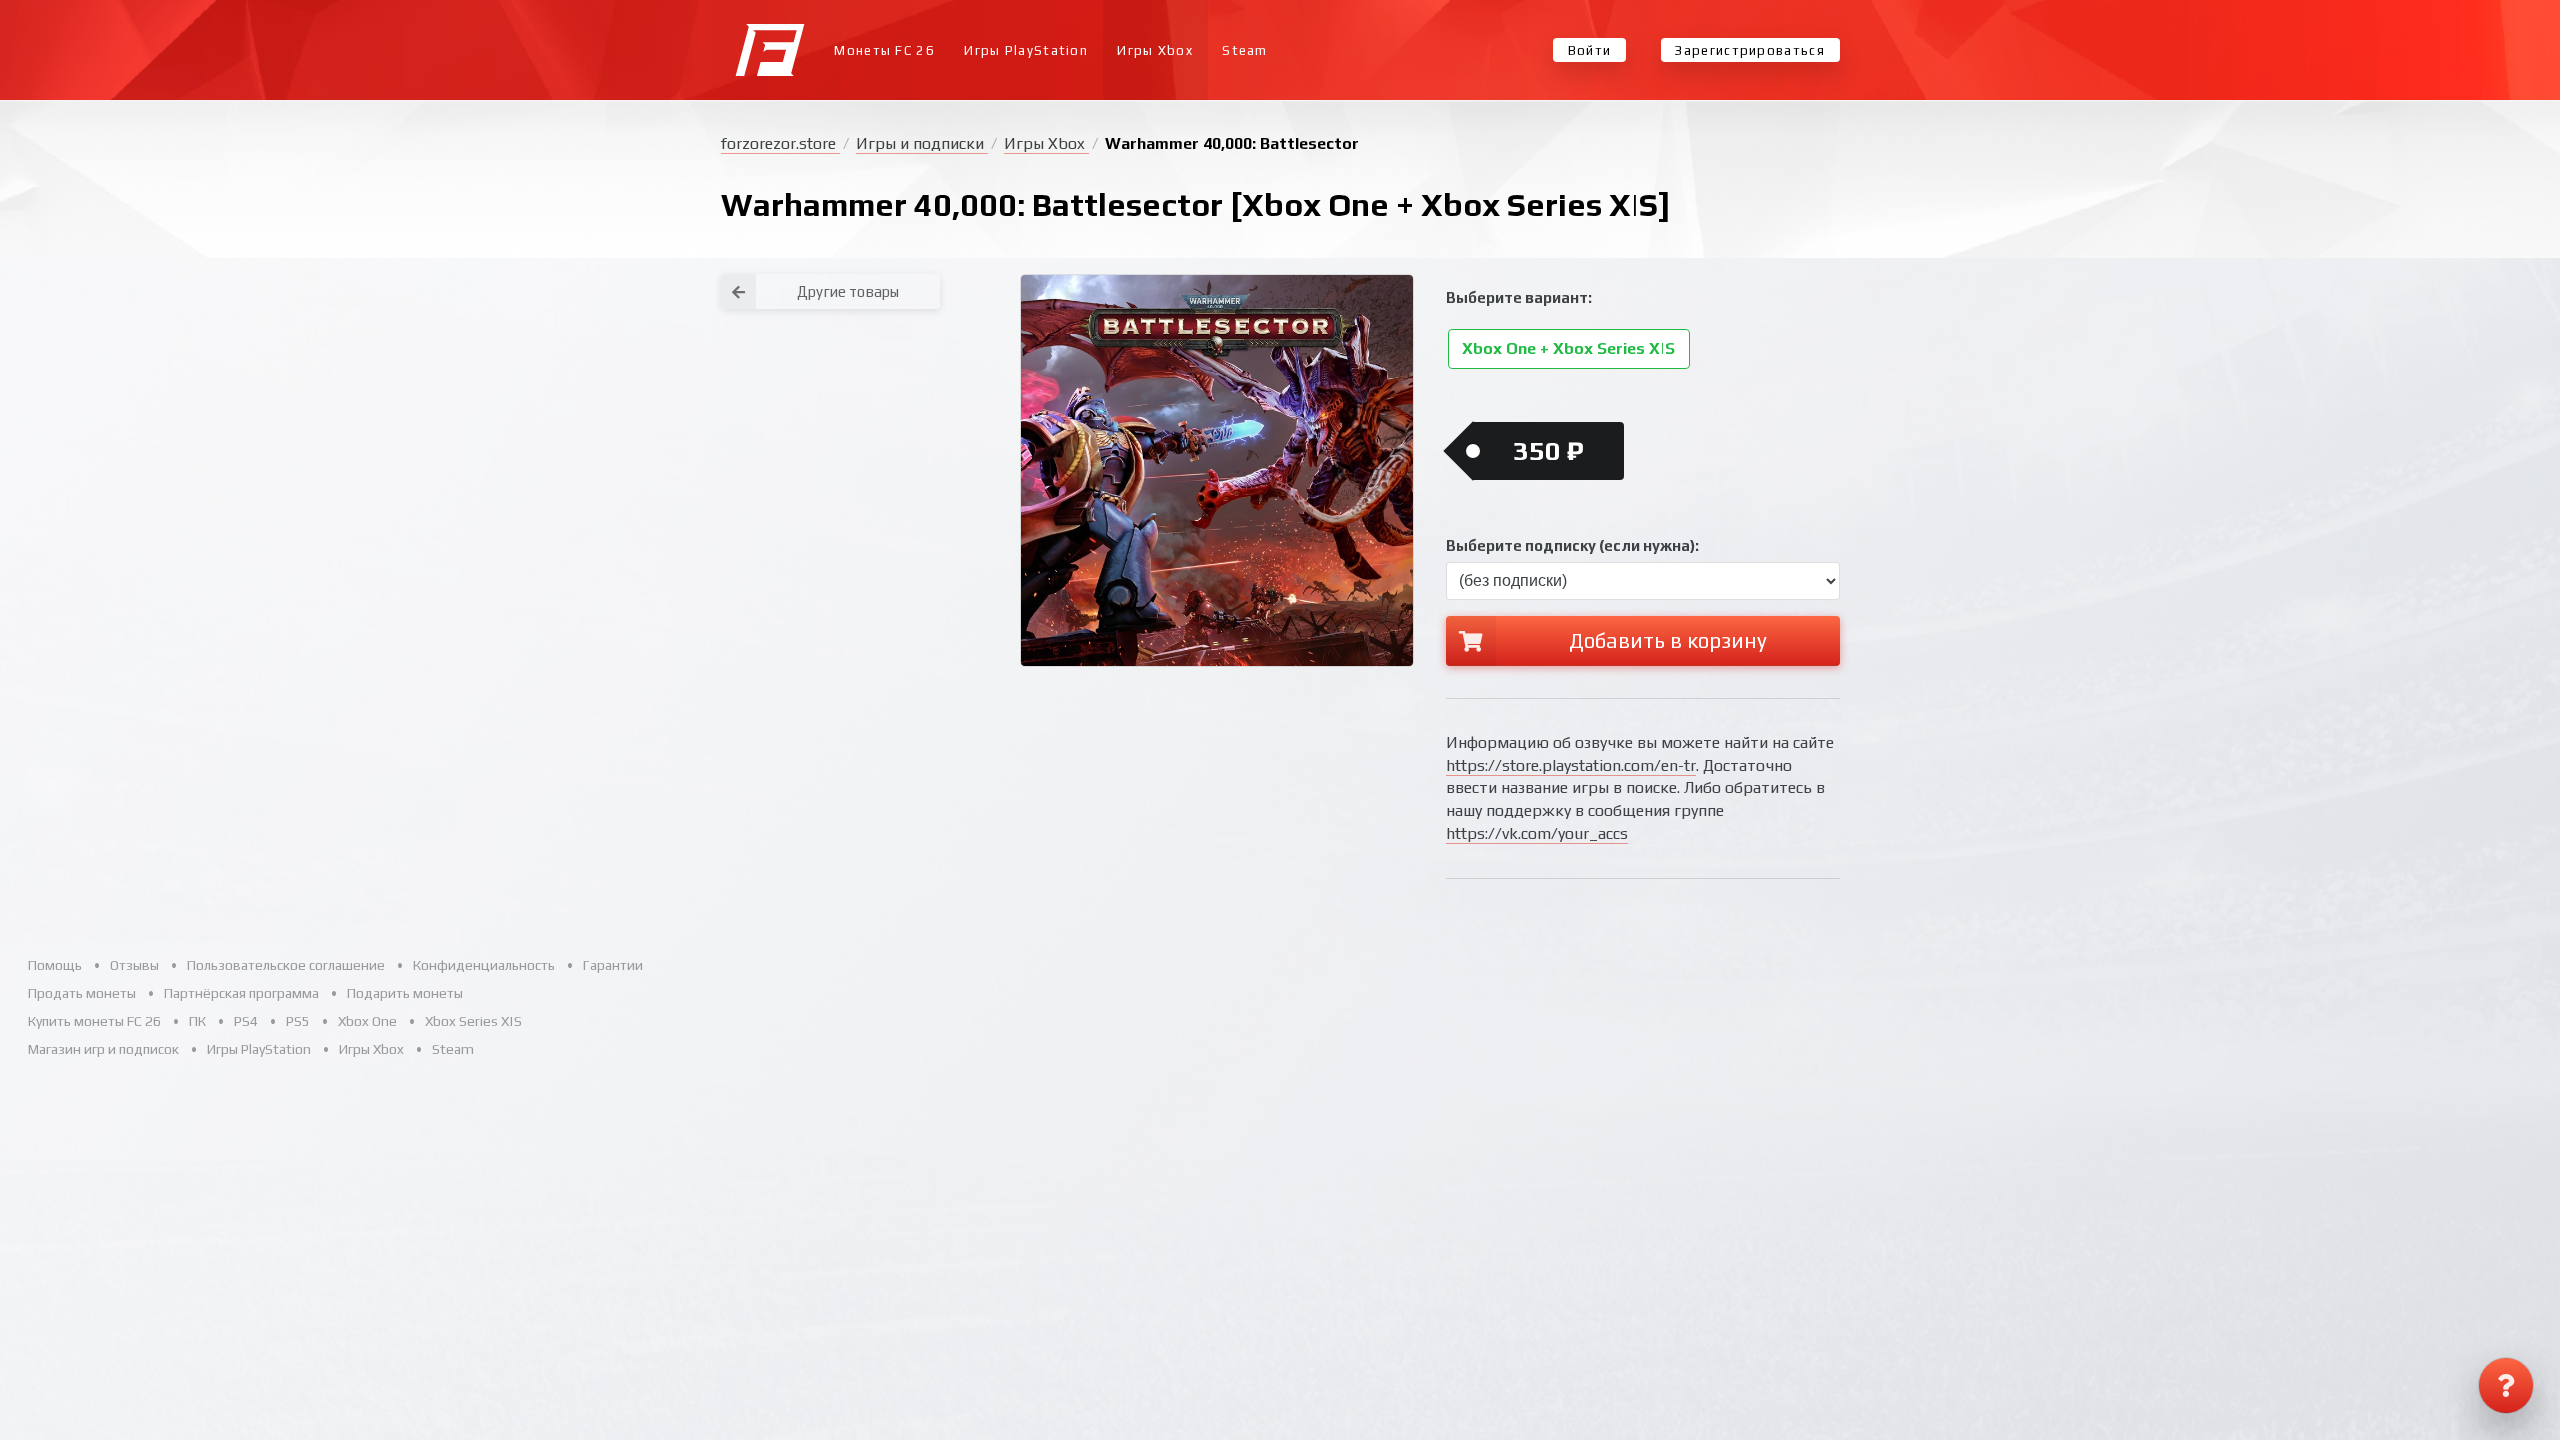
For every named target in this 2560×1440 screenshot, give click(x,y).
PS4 (246, 1021)
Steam (1245, 50)
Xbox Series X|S (473, 1021)
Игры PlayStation (1026, 50)
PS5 (298, 1021)
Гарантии (613, 965)
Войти (1590, 50)
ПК (197, 1021)
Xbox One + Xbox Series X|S (1568, 349)
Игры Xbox (1155, 50)
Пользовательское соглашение (286, 965)
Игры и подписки (922, 143)
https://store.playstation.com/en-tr (1571, 765)
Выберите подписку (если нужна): (1572, 545)
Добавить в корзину (1668, 640)
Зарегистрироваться (1749, 50)
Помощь (55, 965)
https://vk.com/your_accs (1537, 833)
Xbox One (367, 1021)
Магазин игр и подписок (103, 1049)
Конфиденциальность (484, 965)
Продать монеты (82, 993)
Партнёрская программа (241, 993)
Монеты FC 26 (884, 50)
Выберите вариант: (1519, 297)
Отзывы (134, 965)
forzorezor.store (780, 143)
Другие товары (848, 291)
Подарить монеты (405, 993)
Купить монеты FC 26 (94, 1021)
